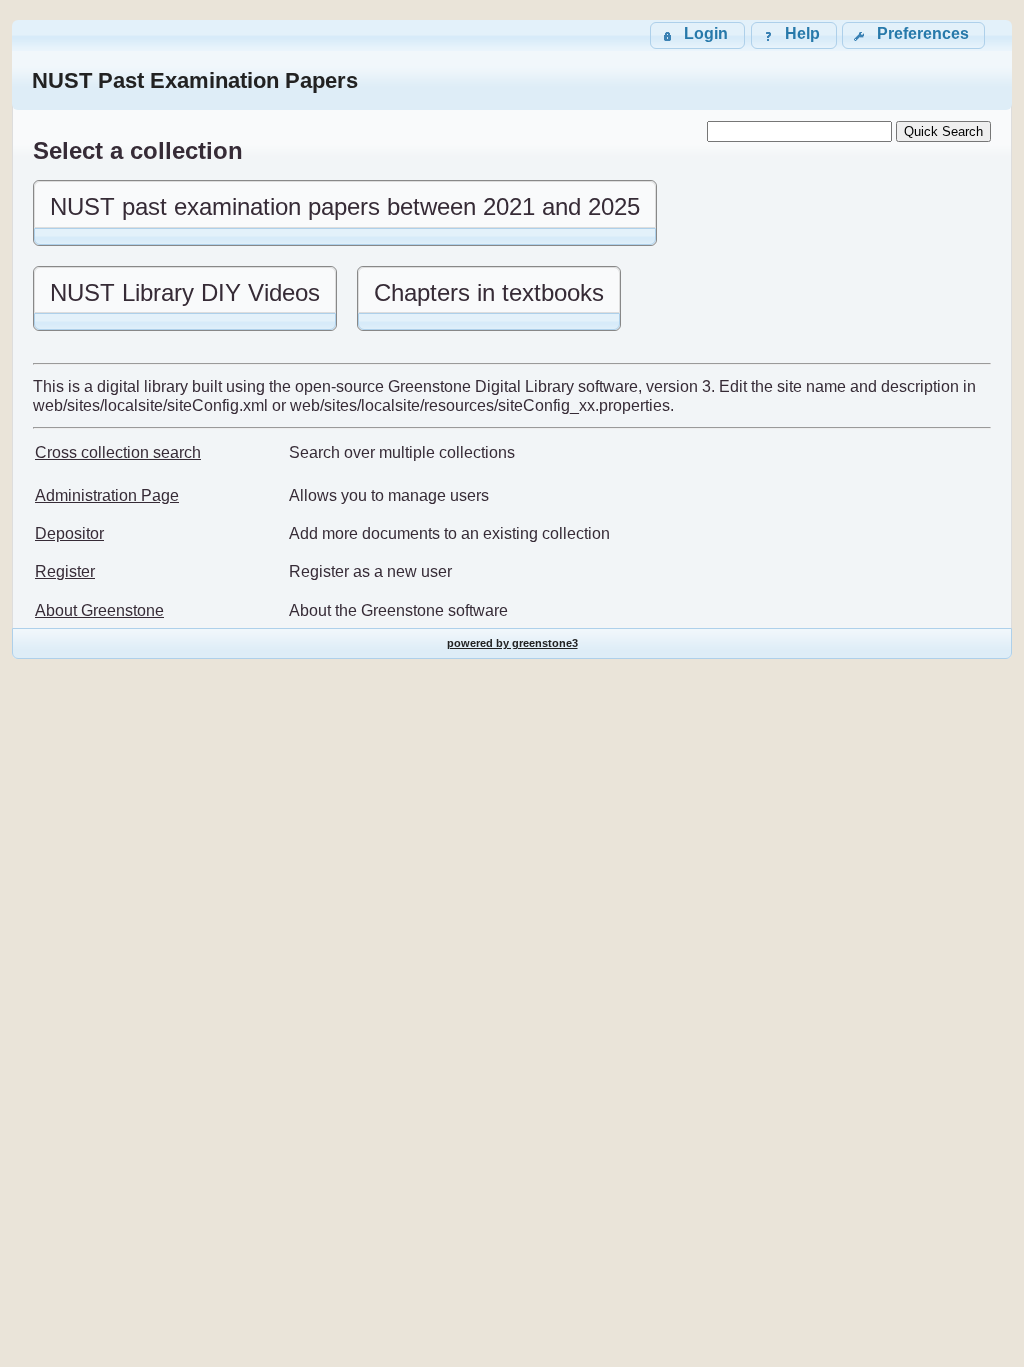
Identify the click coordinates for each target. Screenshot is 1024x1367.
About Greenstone (99, 610)
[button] (913, 35)
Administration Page (107, 495)
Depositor (69, 533)
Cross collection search (118, 452)
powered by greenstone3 (512, 643)
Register (65, 571)
